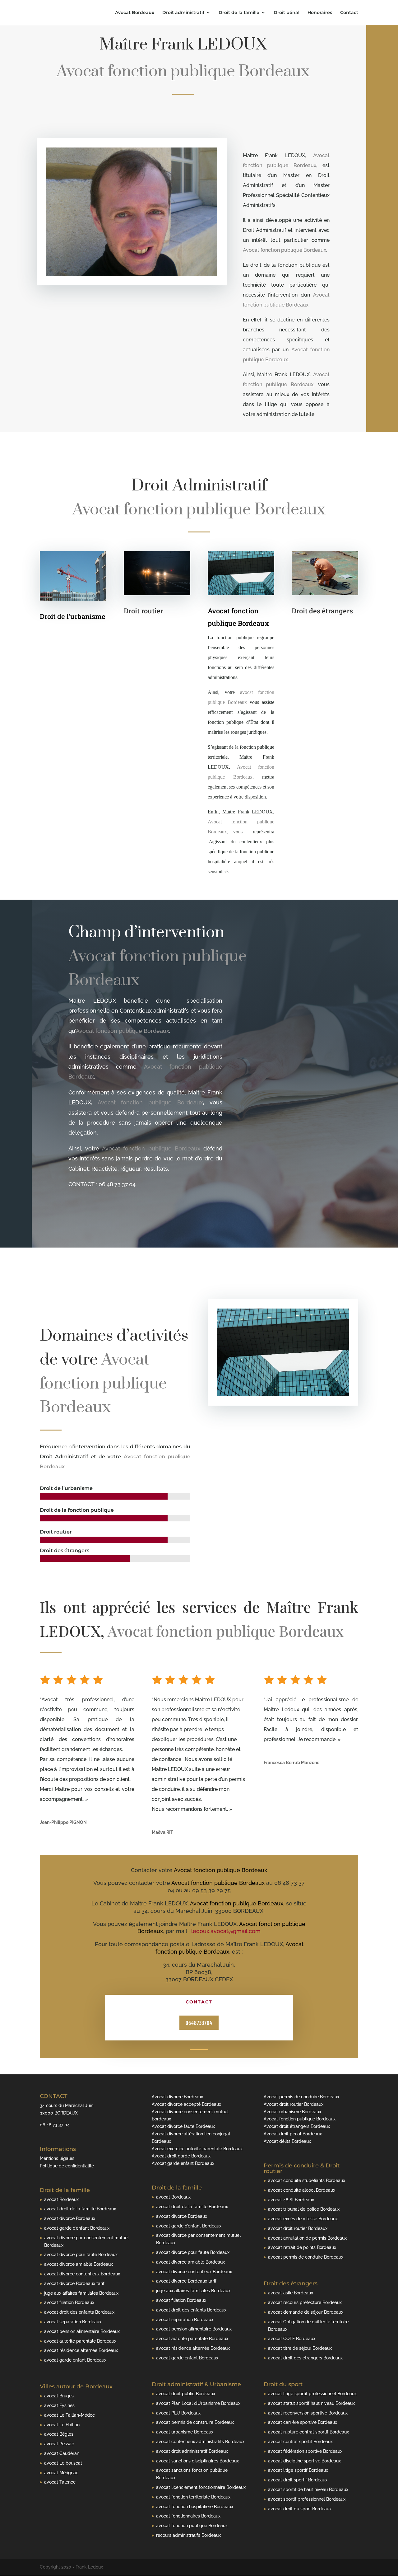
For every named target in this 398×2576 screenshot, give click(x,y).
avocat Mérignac (61, 2473)
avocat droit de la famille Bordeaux (80, 2209)
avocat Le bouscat (63, 2463)
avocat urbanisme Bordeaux (185, 2432)
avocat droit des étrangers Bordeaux (305, 2358)
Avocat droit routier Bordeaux (294, 2104)
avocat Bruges (59, 2396)
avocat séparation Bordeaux (73, 2322)
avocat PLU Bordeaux (178, 2413)
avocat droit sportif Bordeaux (298, 2480)
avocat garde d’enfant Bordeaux (77, 2228)
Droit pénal (287, 13)
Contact (349, 13)
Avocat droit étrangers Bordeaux (297, 2126)
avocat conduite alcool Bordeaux (302, 2190)
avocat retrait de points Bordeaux (302, 2247)
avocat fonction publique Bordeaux (192, 2526)
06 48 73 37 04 (55, 2125)
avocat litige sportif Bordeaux (298, 2470)
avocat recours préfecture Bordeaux (305, 2302)
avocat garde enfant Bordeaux (75, 2360)
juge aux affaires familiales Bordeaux (81, 2293)
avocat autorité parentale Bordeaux (80, 2341)
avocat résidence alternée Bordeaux (81, 2350)
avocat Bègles (59, 2434)
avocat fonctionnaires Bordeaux (188, 2516)
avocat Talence (60, 2482)
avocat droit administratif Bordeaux (192, 2451)
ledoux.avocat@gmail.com (226, 1931)
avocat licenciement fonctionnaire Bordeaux (201, 2487)
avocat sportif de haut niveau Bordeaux (308, 2489)
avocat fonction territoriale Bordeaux (193, 2497)
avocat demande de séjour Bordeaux (306, 2312)
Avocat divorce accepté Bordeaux (186, 2104)
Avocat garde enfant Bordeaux (183, 2163)
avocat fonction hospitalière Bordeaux (195, 2507)
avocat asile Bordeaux (291, 2293)
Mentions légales (57, 2158)
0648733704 (199, 2023)
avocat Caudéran (62, 2453)
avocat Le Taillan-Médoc (69, 2415)
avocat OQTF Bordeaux (292, 2339)
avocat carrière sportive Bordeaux (303, 2422)
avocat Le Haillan (62, 2425)
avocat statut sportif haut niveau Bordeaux (311, 2403)
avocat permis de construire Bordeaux (195, 2422)
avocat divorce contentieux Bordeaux (82, 2274)
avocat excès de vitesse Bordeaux (303, 2219)
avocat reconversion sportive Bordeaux (308, 2413)
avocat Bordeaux (61, 2199)
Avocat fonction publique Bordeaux (285, 250)
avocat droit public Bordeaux (186, 2394)
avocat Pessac (59, 2444)
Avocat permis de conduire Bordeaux (301, 2097)
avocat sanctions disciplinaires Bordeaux (197, 2461)
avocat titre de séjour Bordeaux (300, 2348)
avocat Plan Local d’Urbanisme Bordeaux (198, 2403)
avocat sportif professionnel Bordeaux (307, 2499)
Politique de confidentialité (67, 2166)
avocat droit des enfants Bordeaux (79, 2312)
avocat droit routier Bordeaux (298, 2228)
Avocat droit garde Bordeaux (181, 2156)
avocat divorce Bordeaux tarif (74, 2283)
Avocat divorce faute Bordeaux (183, 2126)
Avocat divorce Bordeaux (177, 2097)
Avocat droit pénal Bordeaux (293, 2134)
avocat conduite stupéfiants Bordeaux (307, 2180)
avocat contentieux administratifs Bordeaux (200, 2442)
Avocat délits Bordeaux (287, 2141)
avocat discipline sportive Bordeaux (304, 2461)
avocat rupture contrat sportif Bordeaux (308, 2432)
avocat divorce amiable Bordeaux (79, 2264)
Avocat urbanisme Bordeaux (292, 2112)
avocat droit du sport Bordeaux (300, 2509)
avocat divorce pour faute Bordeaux (81, 2255)
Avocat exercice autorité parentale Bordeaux (197, 2149)
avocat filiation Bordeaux (69, 2302)
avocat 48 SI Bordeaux (291, 2200)
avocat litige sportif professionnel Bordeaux (312, 2394)
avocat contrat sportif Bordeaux (300, 2442)
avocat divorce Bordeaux (70, 2218)
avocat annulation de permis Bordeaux (307, 2238)
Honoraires (320, 13)
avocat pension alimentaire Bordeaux (82, 2331)
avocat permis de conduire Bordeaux (306, 2257)
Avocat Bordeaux (135, 13)
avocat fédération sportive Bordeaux (305, 2451)
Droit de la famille (239, 13)
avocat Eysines (59, 2405)
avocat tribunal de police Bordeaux (304, 2209)
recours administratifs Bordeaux (188, 2535)
